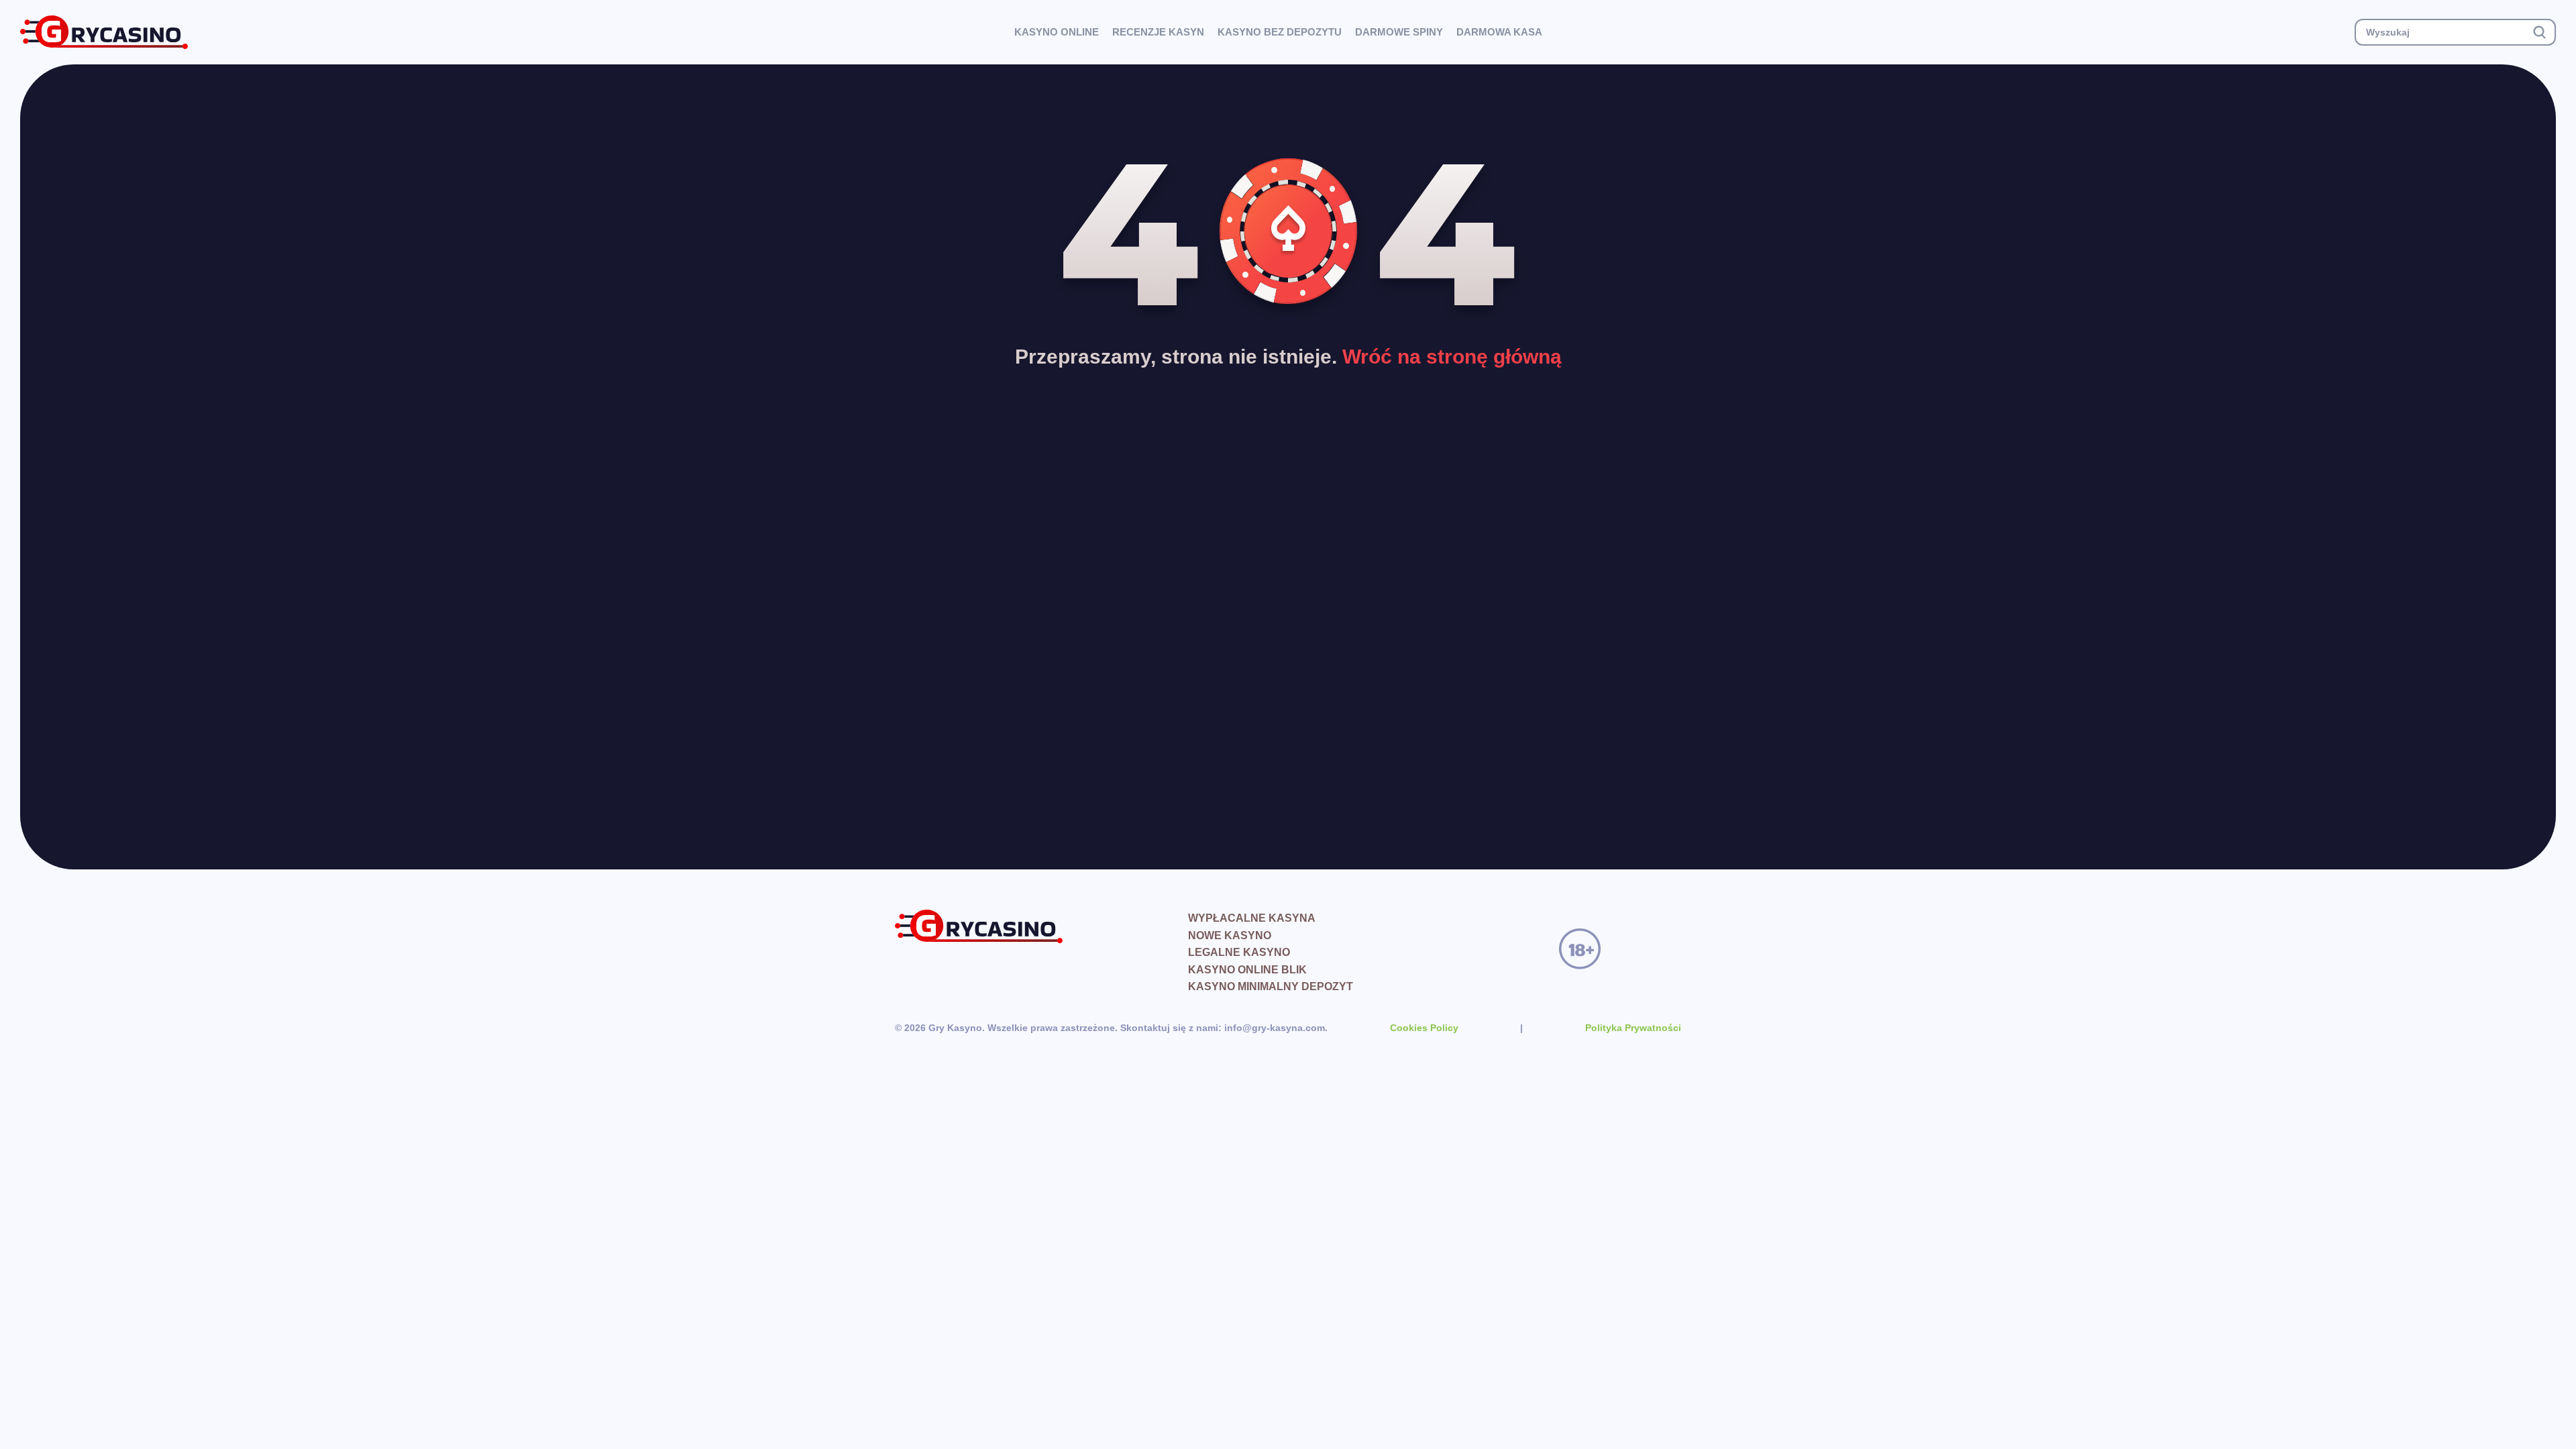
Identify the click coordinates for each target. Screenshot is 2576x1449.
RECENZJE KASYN (1158, 32)
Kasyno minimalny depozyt (1271, 986)
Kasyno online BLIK (1247, 970)
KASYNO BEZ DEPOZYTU (1280, 32)
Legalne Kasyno (1239, 952)
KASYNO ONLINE (1057, 32)
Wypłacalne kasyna (1252, 918)
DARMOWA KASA (1499, 32)
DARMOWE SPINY (1399, 32)
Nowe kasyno (1230, 935)
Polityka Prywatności (1633, 1028)
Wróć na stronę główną (1452, 357)
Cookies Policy (1424, 1028)
